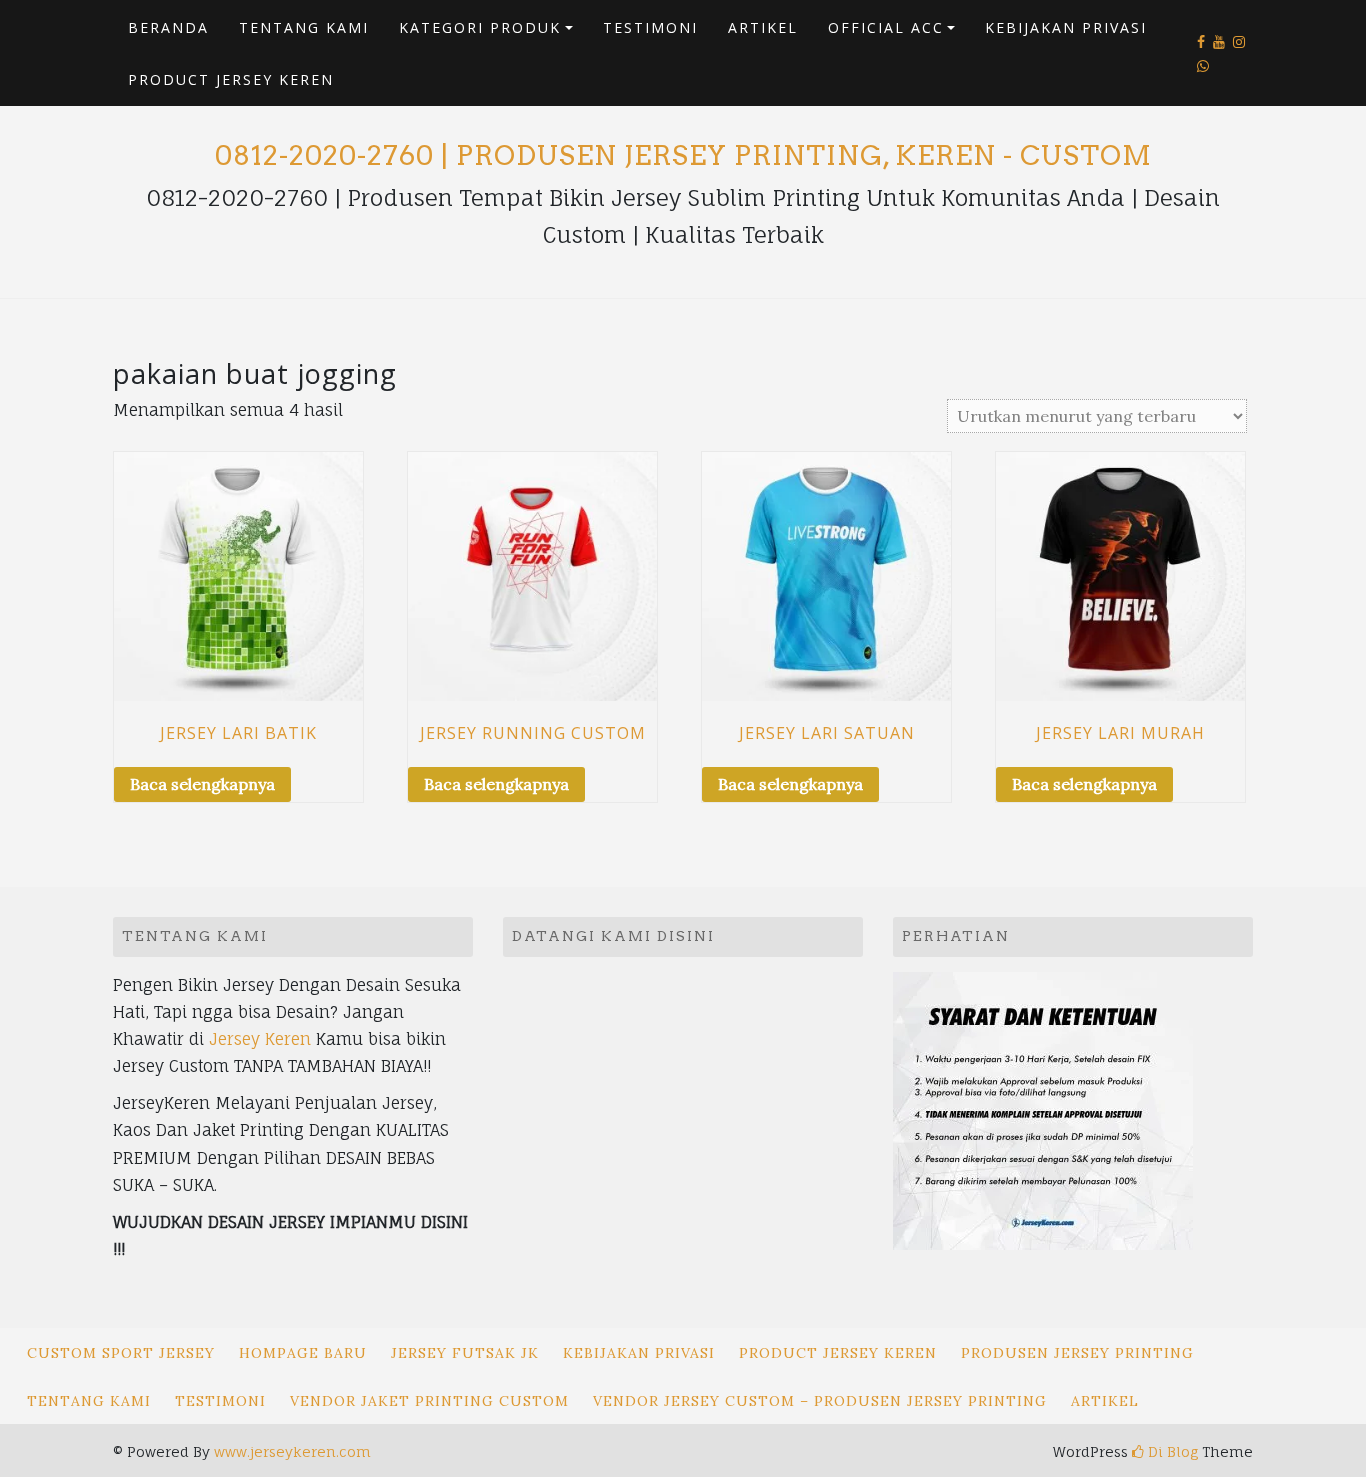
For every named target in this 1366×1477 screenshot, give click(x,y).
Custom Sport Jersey (121, 1353)
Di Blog (1171, 1451)
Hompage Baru (303, 1353)
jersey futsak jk (465, 1353)
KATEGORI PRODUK (480, 27)
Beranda (168, 27)
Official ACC (886, 27)
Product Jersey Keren (231, 79)
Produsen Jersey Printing (1077, 1353)
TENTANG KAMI (304, 27)
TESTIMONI (650, 27)
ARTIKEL (763, 27)
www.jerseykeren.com (292, 1451)
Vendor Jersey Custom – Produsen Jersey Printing (820, 1401)
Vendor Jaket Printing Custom (429, 1401)
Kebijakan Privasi (1066, 27)
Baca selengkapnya (202, 784)
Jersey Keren (260, 1039)
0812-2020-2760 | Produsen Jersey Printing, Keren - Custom (683, 155)
